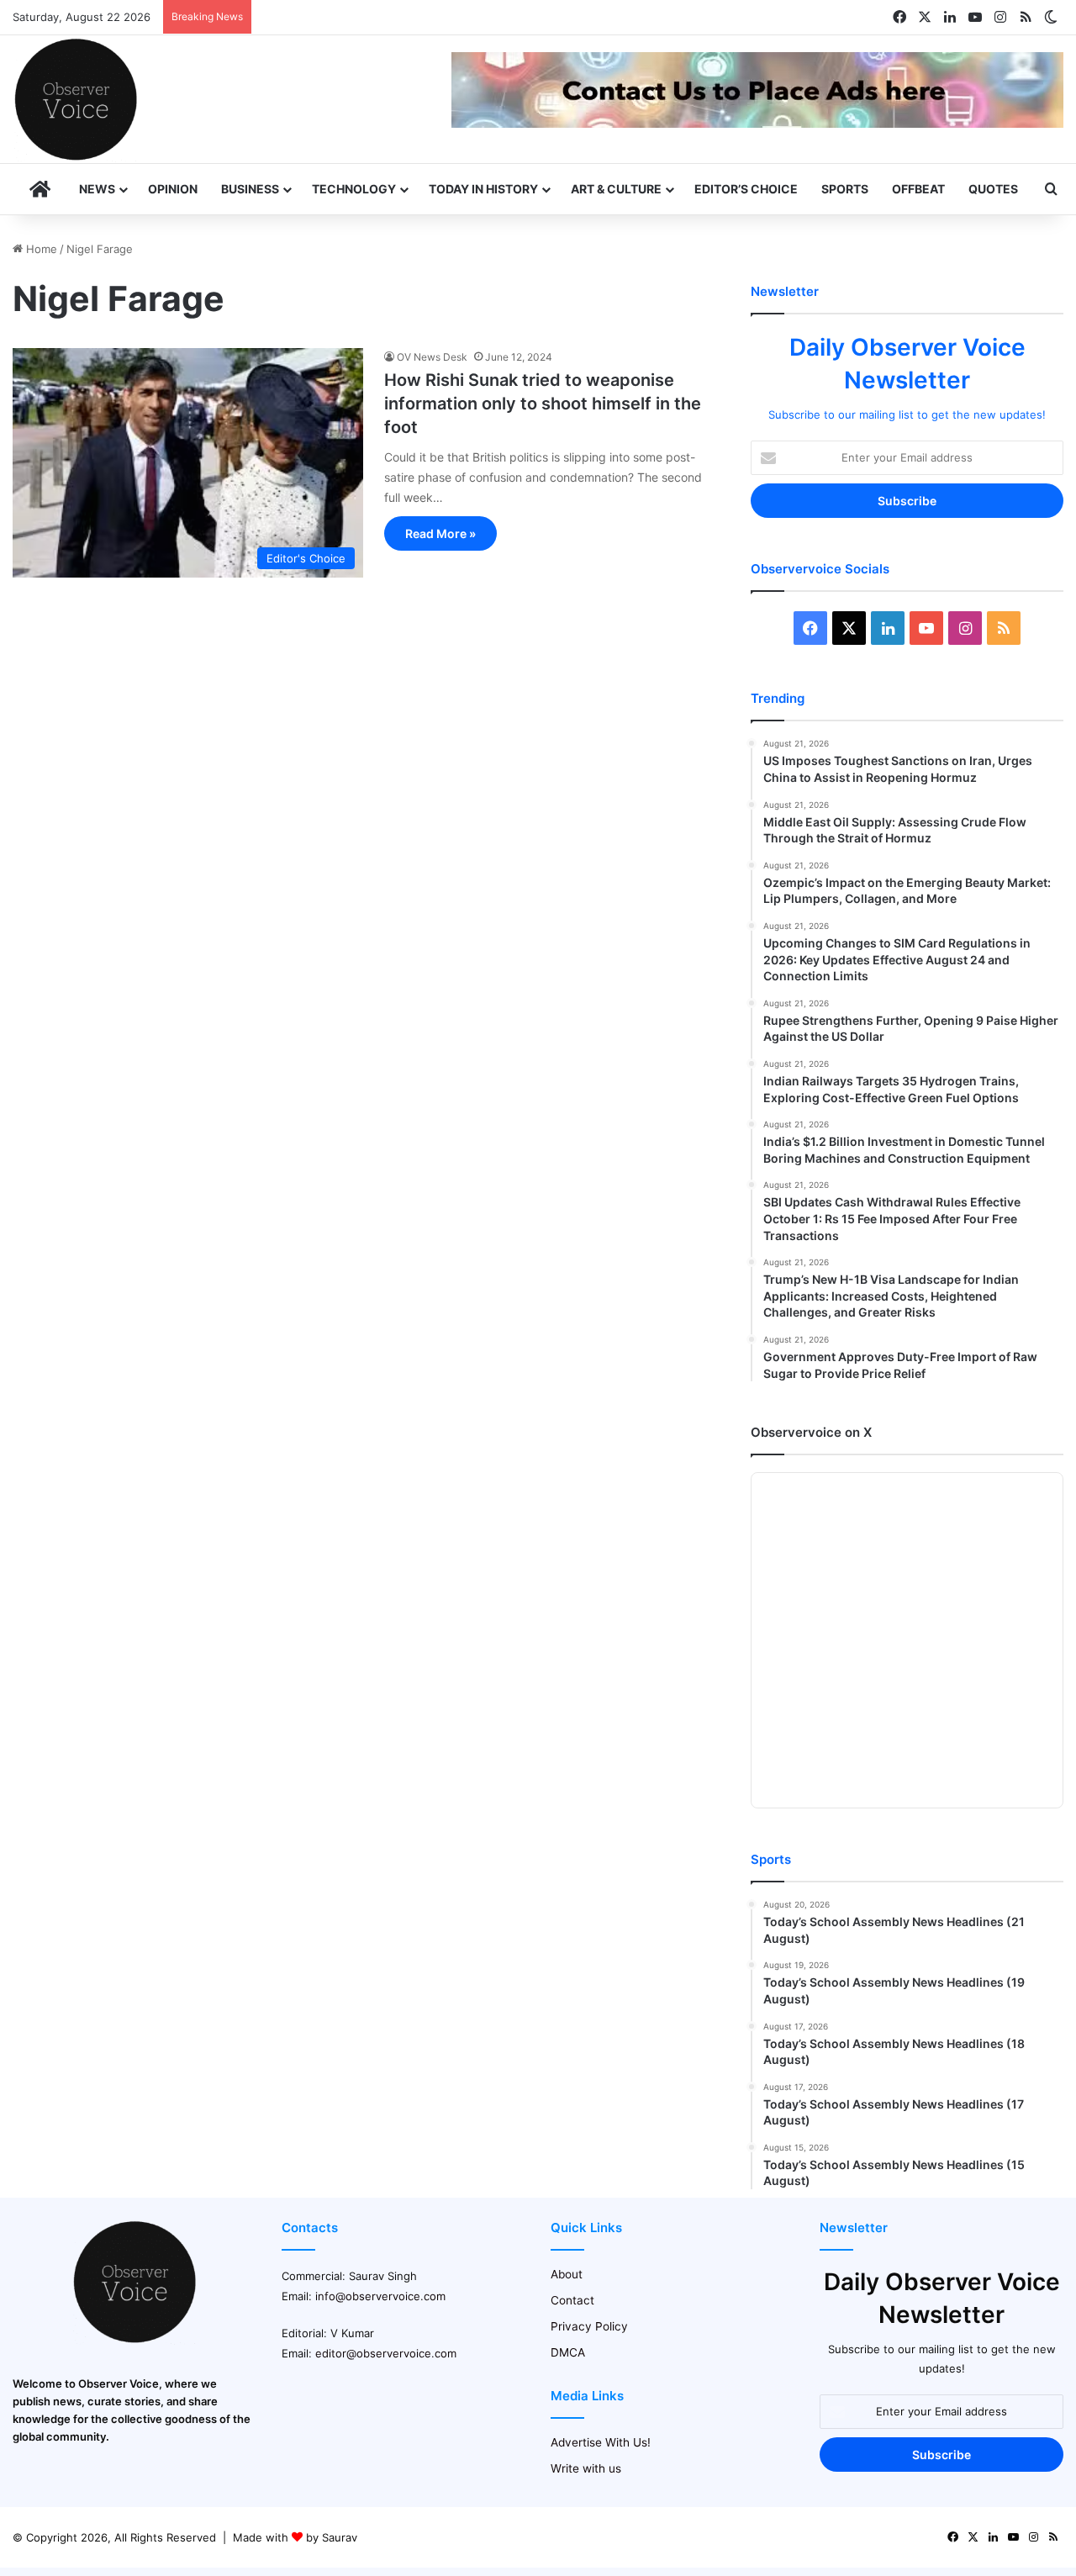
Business (250, 189)
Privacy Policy (589, 2326)
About (567, 2274)
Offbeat (918, 189)
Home (40, 249)
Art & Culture (616, 189)
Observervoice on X (811, 1432)
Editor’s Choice (746, 189)
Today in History (483, 189)
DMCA (568, 2352)
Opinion (173, 189)
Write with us (586, 2468)
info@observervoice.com (380, 2296)
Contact (572, 2300)
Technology (354, 189)
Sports (845, 189)
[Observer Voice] (76, 99)
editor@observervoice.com (386, 2353)
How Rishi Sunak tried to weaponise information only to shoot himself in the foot (543, 404)
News (97, 189)
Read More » (440, 533)
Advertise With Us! (601, 2442)
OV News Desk (432, 357)
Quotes (993, 189)
